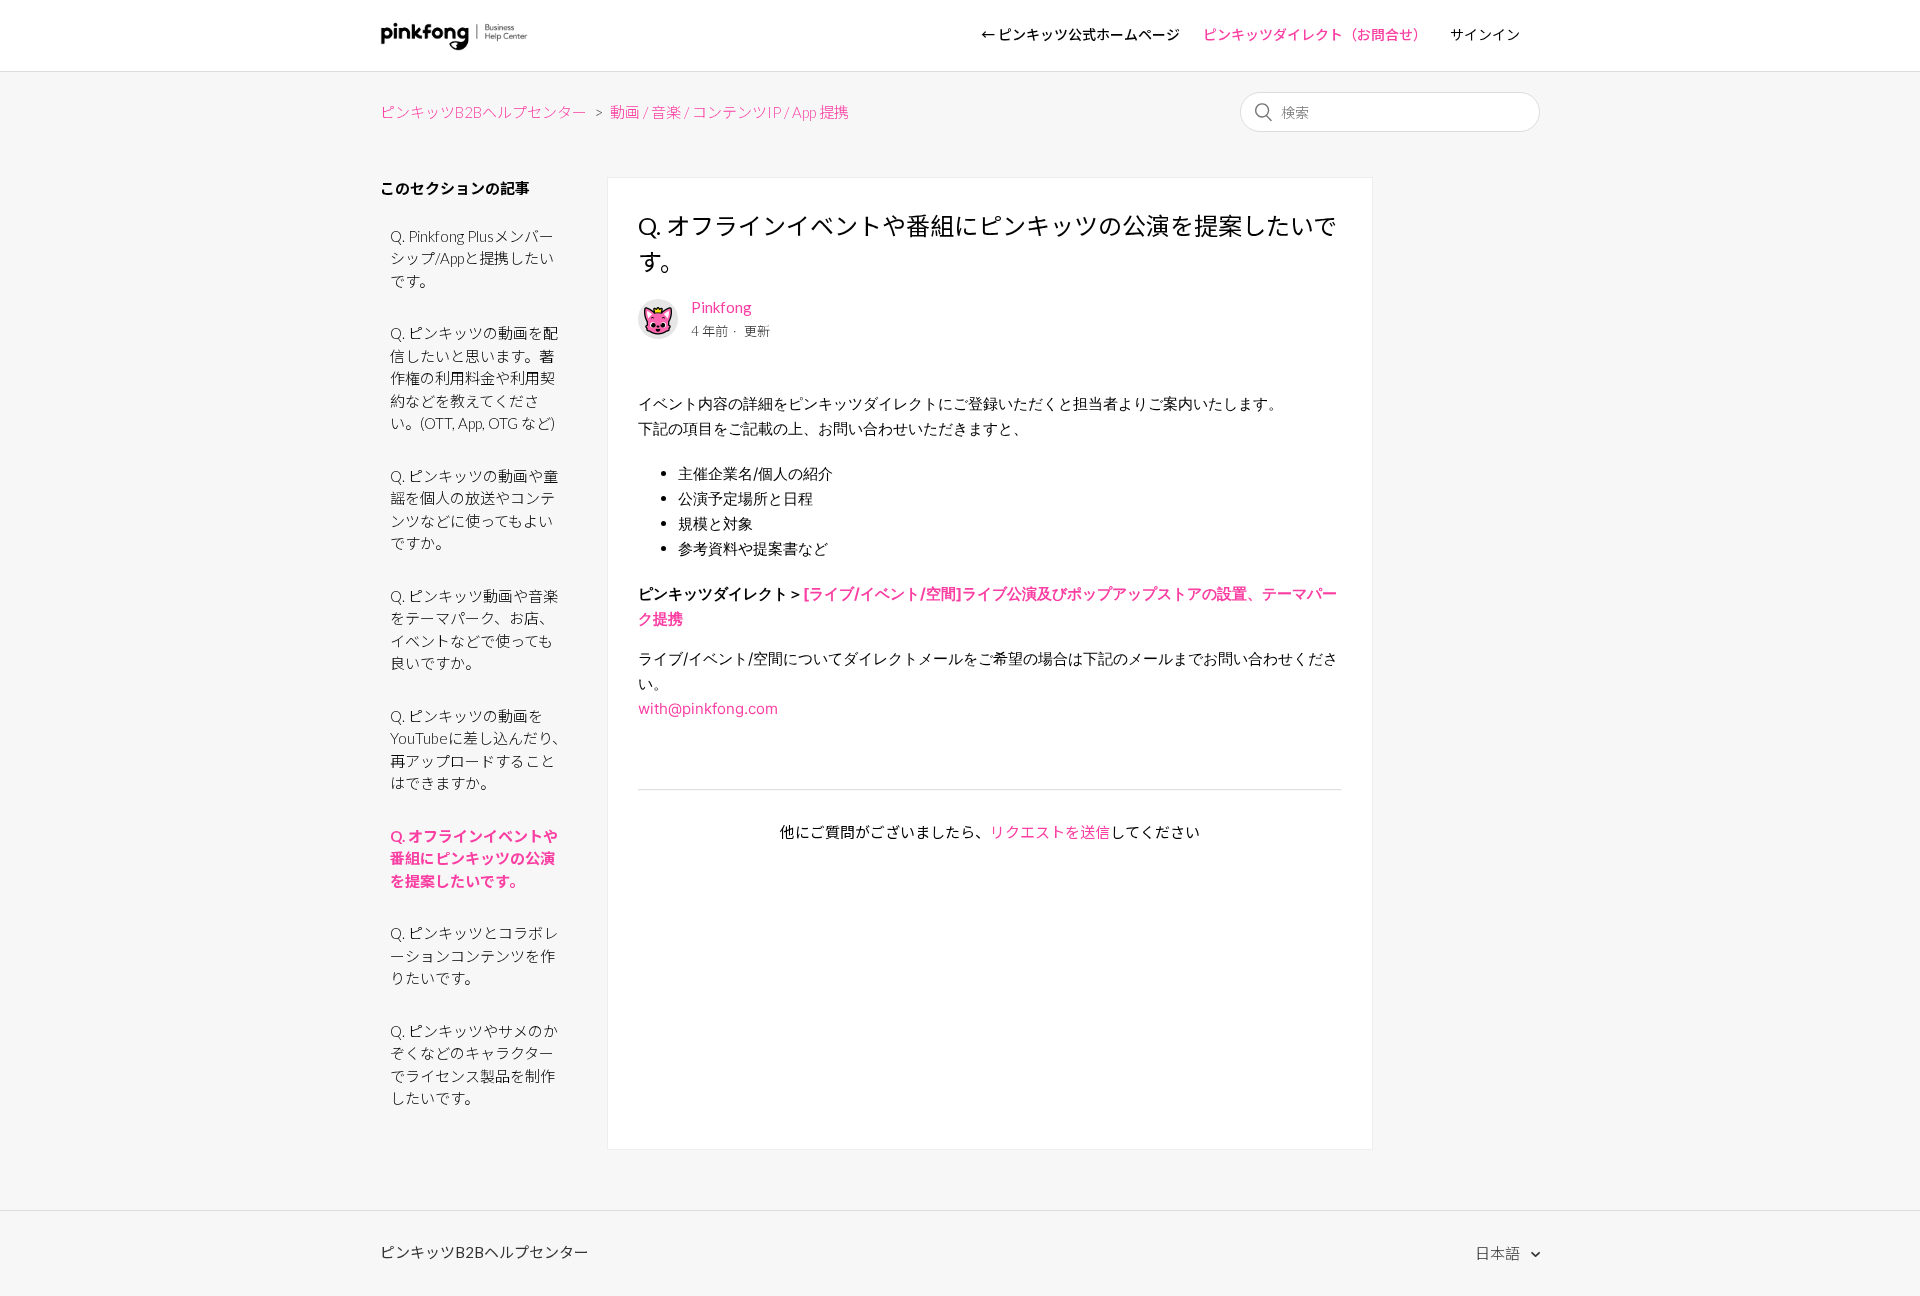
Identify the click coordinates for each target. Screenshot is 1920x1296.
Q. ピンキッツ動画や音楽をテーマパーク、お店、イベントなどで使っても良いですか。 (474, 630)
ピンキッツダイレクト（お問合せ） (1315, 34)
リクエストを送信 (1050, 832)
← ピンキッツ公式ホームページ (1080, 34)
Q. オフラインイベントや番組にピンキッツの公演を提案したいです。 (474, 858)
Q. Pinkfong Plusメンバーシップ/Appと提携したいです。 (472, 258)
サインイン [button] (1485, 34)
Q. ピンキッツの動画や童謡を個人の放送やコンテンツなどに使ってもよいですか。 (474, 510)
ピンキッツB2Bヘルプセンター (483, 112)
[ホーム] (454, 45)
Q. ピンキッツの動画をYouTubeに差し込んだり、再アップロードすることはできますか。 (478, 750)
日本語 (1499, 1253)
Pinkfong (721, 307)
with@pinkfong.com (708, 708)
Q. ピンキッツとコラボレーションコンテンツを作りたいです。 (474, 955)
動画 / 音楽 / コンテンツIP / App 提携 (729, 112)
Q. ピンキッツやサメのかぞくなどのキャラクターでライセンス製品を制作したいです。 (474, 1065)
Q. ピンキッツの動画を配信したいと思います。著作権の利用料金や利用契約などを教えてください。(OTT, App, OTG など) (474, 378)
